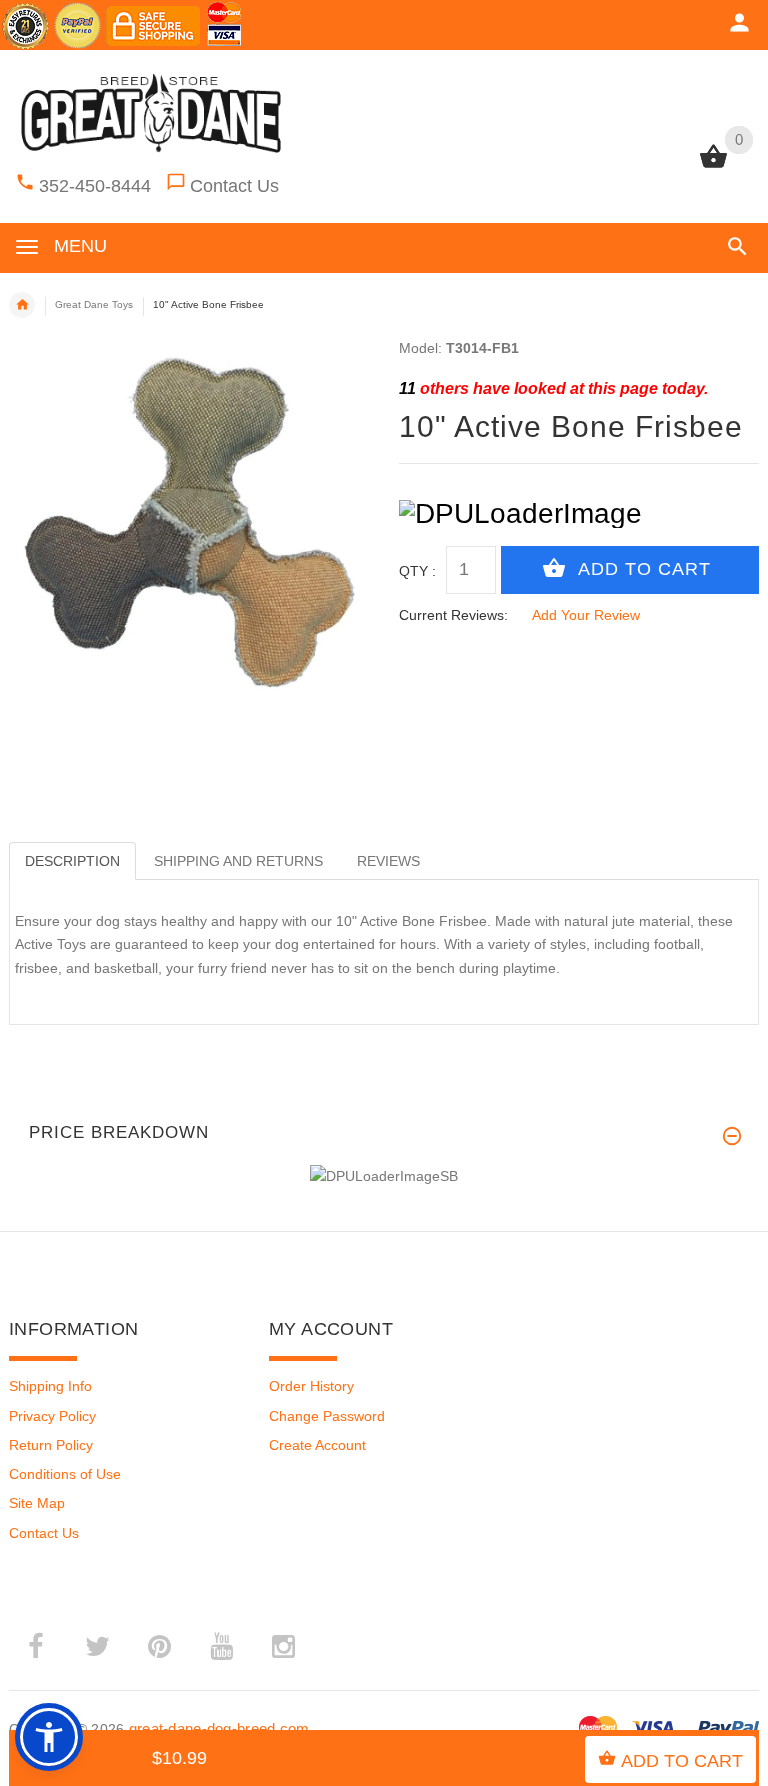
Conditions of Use (65, 1474)
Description (72, 861)
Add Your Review (586, 615)
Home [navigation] (22, 305)
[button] (733, 246)
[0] (713, 166)
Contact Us (234, 186)
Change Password (327, 1416)
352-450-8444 (95, 186)
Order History (311, 1386)
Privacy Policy (52, 1416)
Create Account (317, 1445)
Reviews (388, 861)
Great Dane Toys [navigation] (94, 304)
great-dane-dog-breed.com (219, 1728)
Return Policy (51, 1445)
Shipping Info (50, 1386)
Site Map (37, 1503)
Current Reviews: (453, 615)
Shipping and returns (238, 861)
